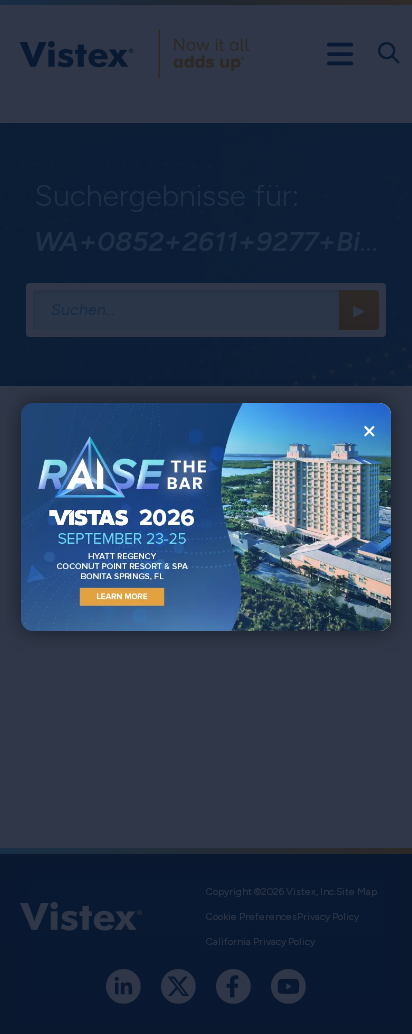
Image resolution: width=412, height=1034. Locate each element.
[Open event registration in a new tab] (113, 517)
